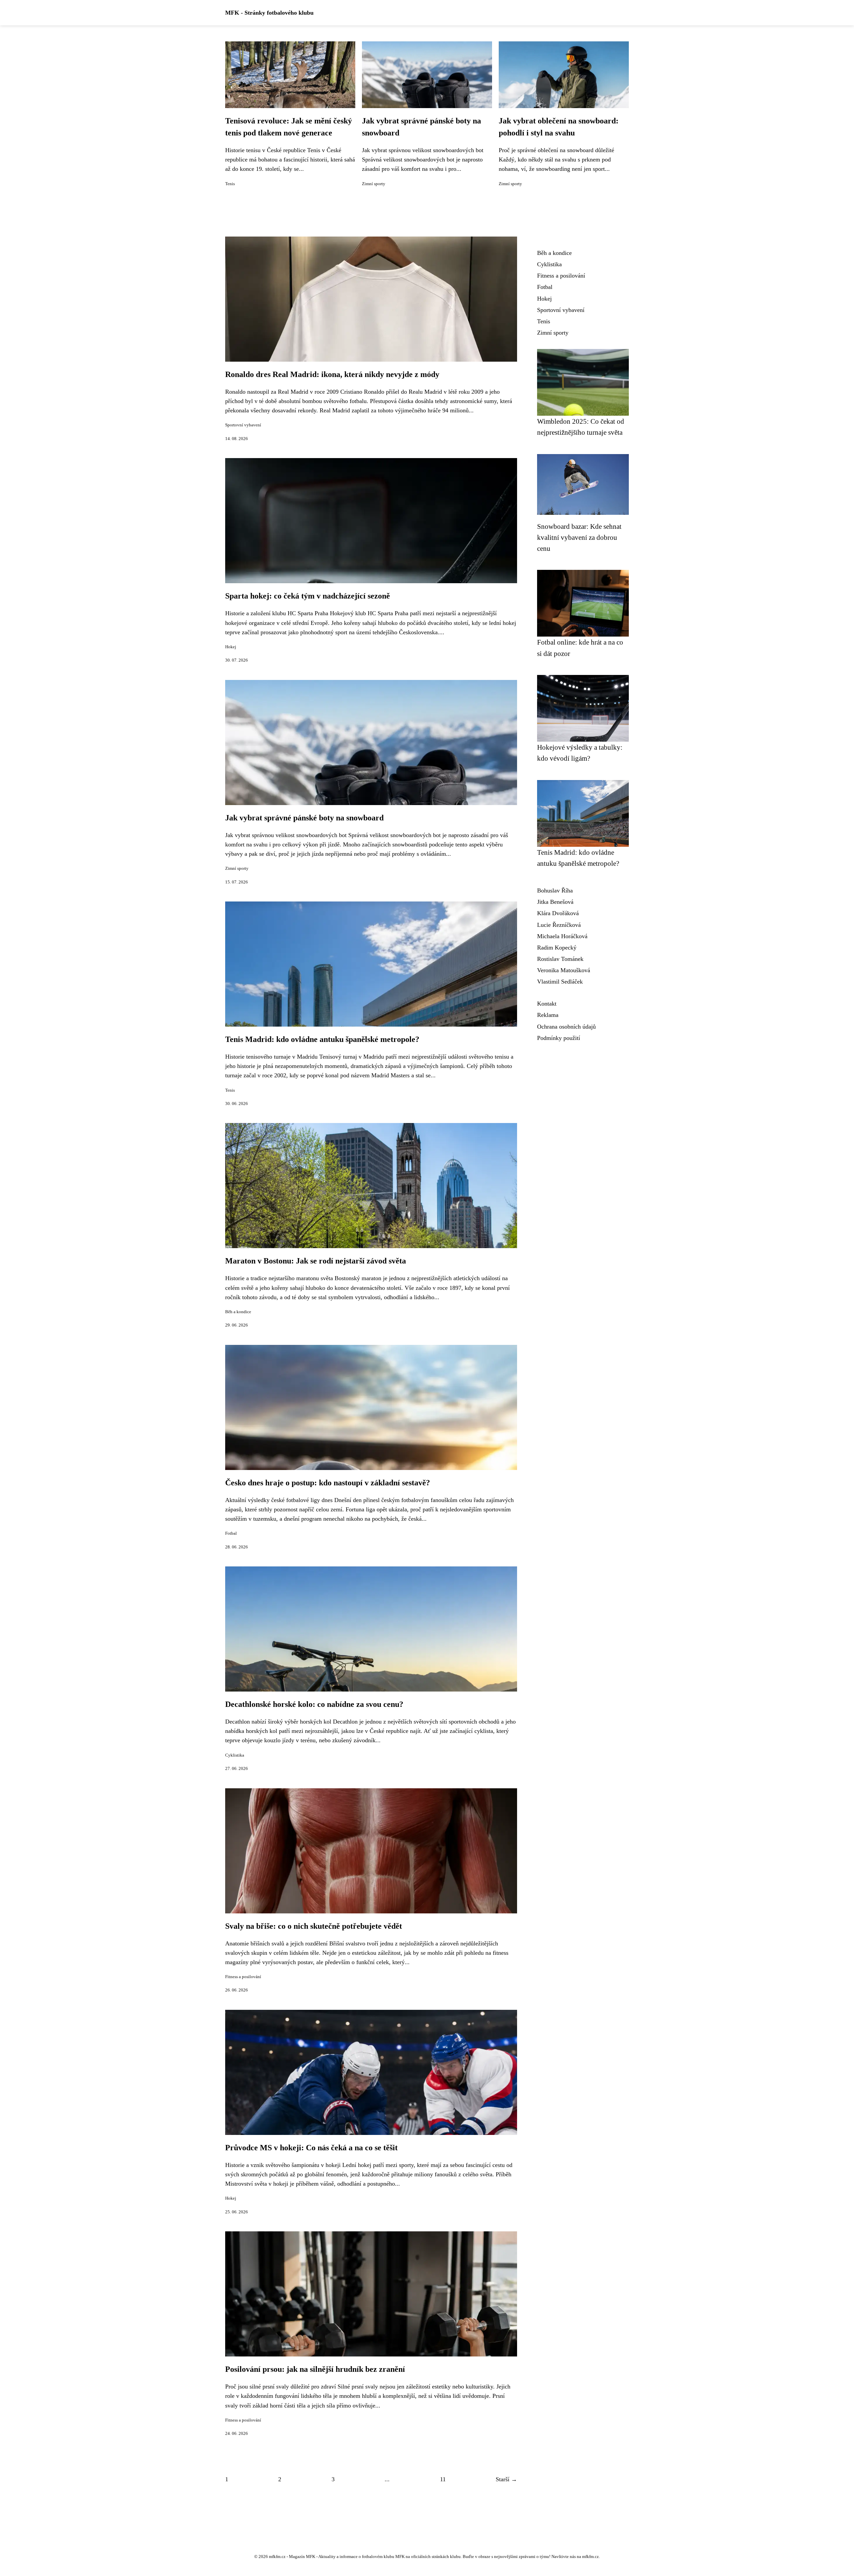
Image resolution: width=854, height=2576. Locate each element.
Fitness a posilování (243, 1977)
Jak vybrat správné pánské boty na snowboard (304, 818)
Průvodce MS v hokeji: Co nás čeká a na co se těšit (311, 2148)
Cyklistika (235, 1755)
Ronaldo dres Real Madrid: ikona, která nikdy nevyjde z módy (332, 374)
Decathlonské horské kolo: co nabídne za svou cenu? (314, 1704)
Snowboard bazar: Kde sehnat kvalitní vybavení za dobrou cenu (579, 537)
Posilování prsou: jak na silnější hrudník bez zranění (315, 2369)
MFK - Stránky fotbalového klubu (269, 13)
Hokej (231, 647)
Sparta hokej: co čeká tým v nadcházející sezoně (308, 596)
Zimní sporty (374, 184)
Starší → (506, 2479)
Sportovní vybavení (243, 425)
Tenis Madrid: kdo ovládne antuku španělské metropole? (322, 1039)
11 (443, 2479)
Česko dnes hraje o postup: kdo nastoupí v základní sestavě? (328, 1483)
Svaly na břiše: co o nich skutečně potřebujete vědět (314, 1926)
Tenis (230, 184)
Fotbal (231, 1533)
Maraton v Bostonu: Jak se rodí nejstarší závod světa (316, 1261)
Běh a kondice (238, 1312)
